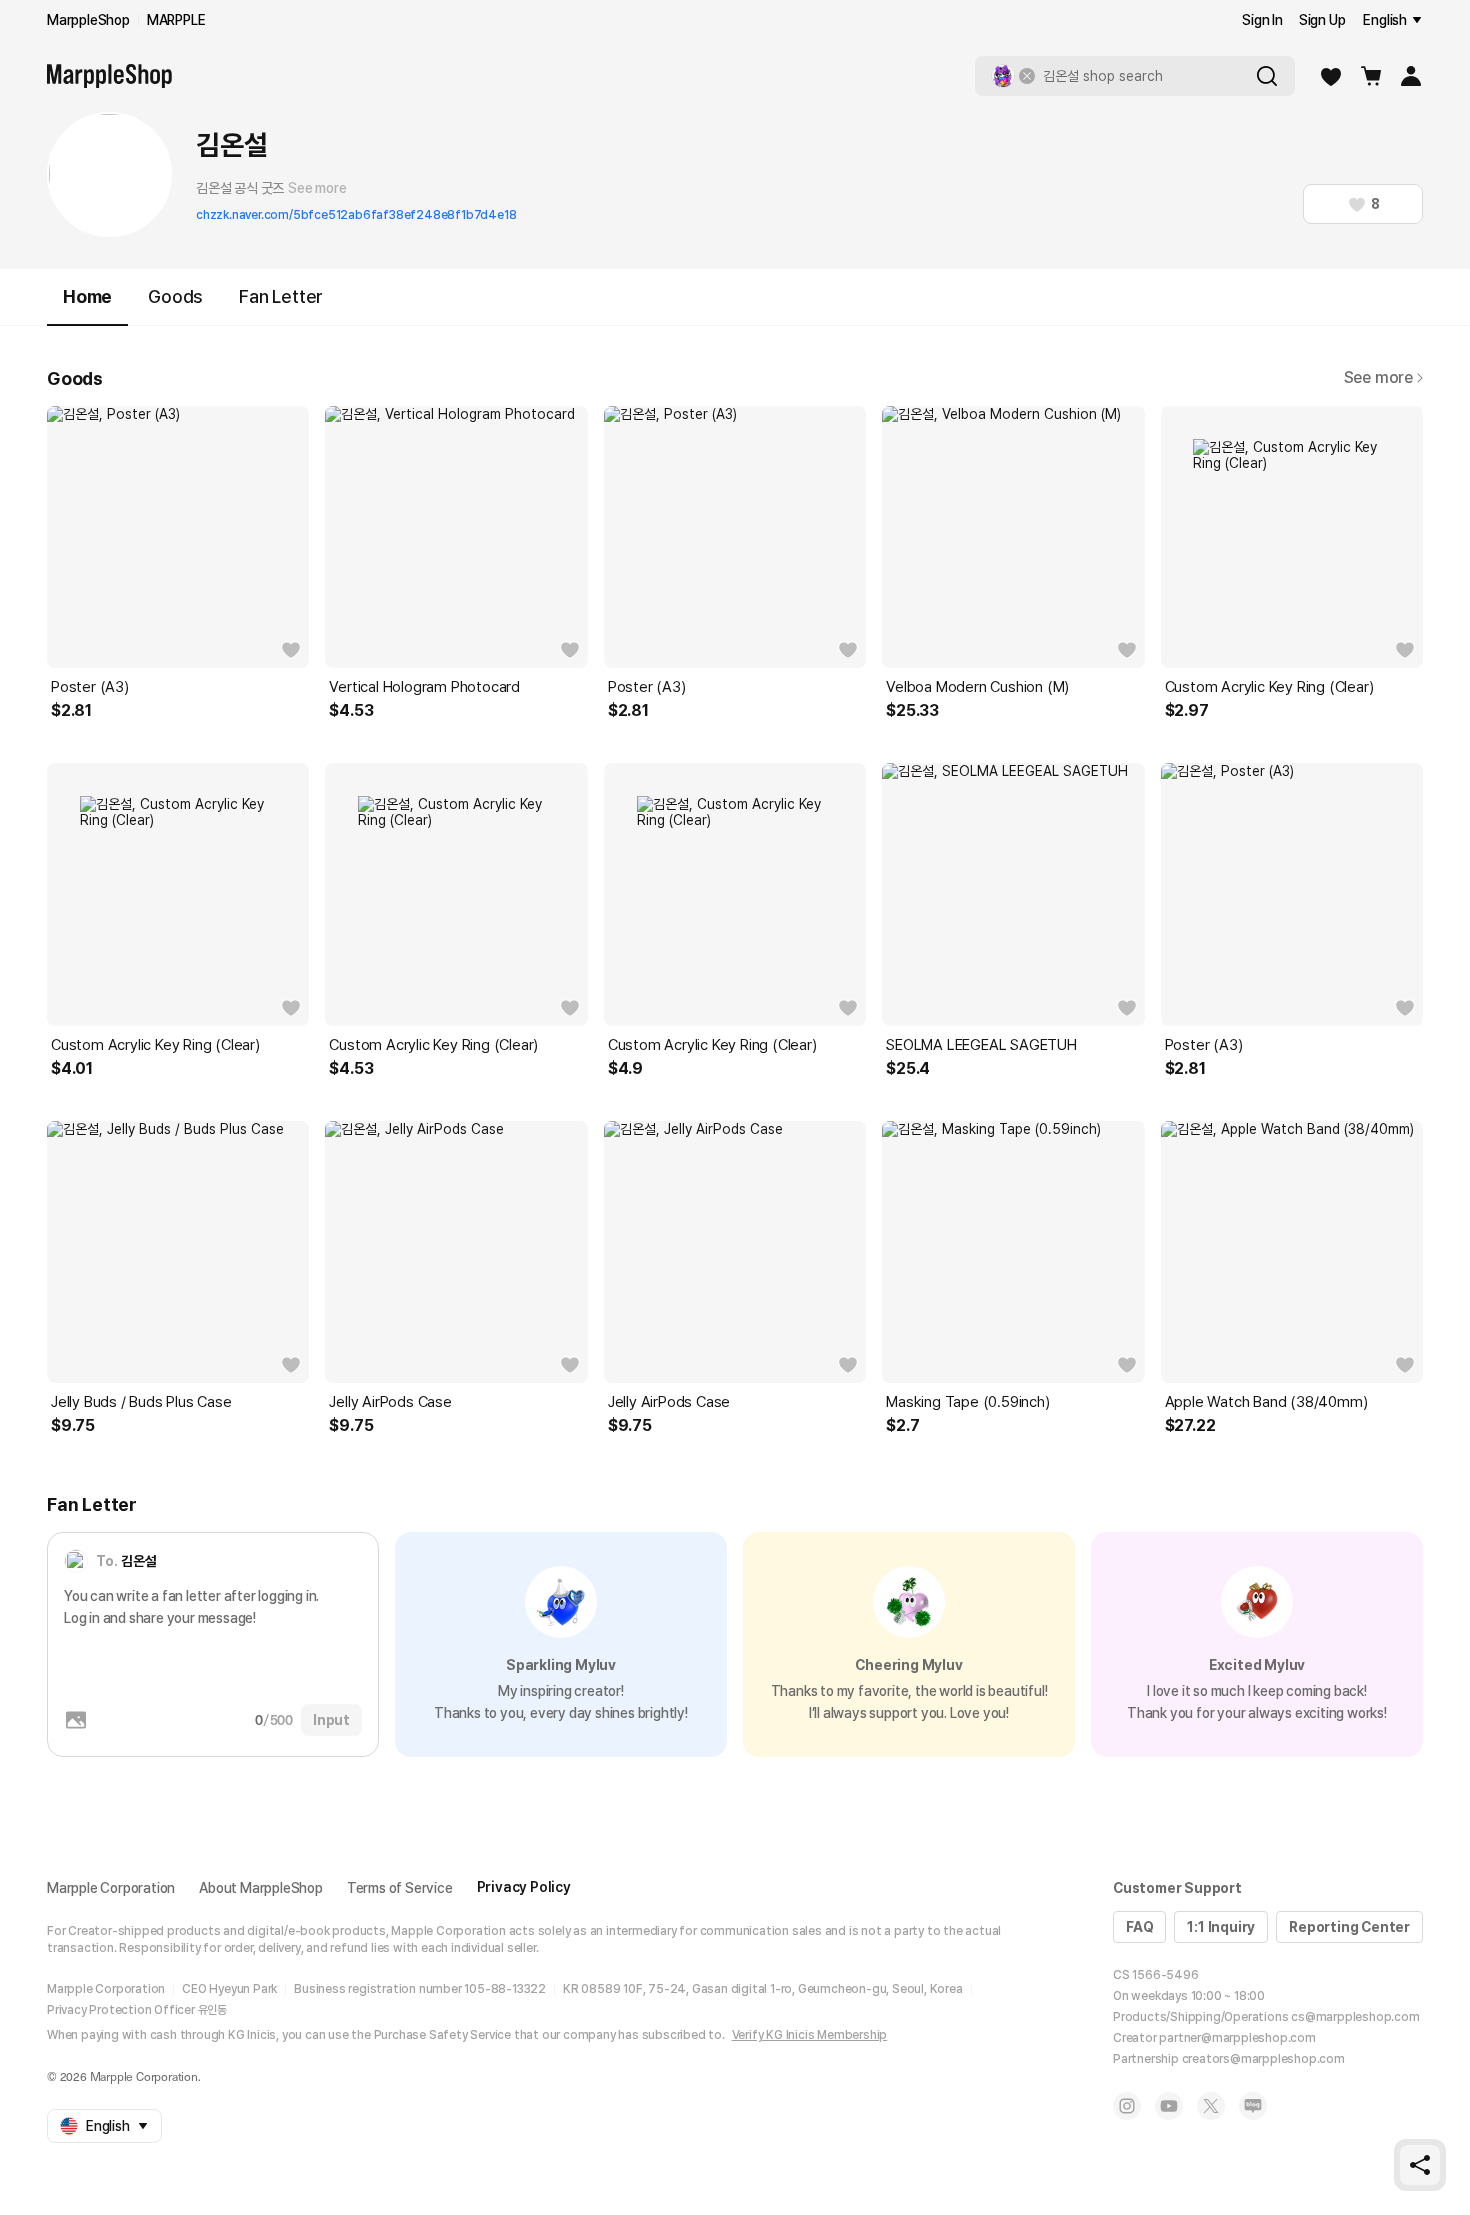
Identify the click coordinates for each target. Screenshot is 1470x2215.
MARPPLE (176, 20)
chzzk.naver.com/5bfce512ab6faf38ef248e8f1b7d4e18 (356, 215)
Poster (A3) (90, 687)
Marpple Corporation (111, 1888)
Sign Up (1322, 20)
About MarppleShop (261, 1888)
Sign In (1262, 20)
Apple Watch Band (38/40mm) (1266, 1402)
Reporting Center (1349, 1927)
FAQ (1139, 1927)
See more (317, 188)
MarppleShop (88, 20)
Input (331, 1720)
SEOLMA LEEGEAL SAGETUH (981, 1045)
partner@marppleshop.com (1237, 2038)
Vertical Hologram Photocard (424, 687)
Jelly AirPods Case (390, 1402)
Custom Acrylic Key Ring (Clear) (1269, 687)
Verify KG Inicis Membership (810, 2035)
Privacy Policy (524, 1887)
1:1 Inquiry (1221, 1927)
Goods (175, 296)
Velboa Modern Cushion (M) (977, 687)
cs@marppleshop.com (1355, 2017)
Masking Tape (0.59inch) (967, 1402)
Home (87, 296)
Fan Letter (281, 296)
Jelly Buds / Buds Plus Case (141, 1402)
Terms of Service (400, 1888)
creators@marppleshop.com (1263, 2059)
